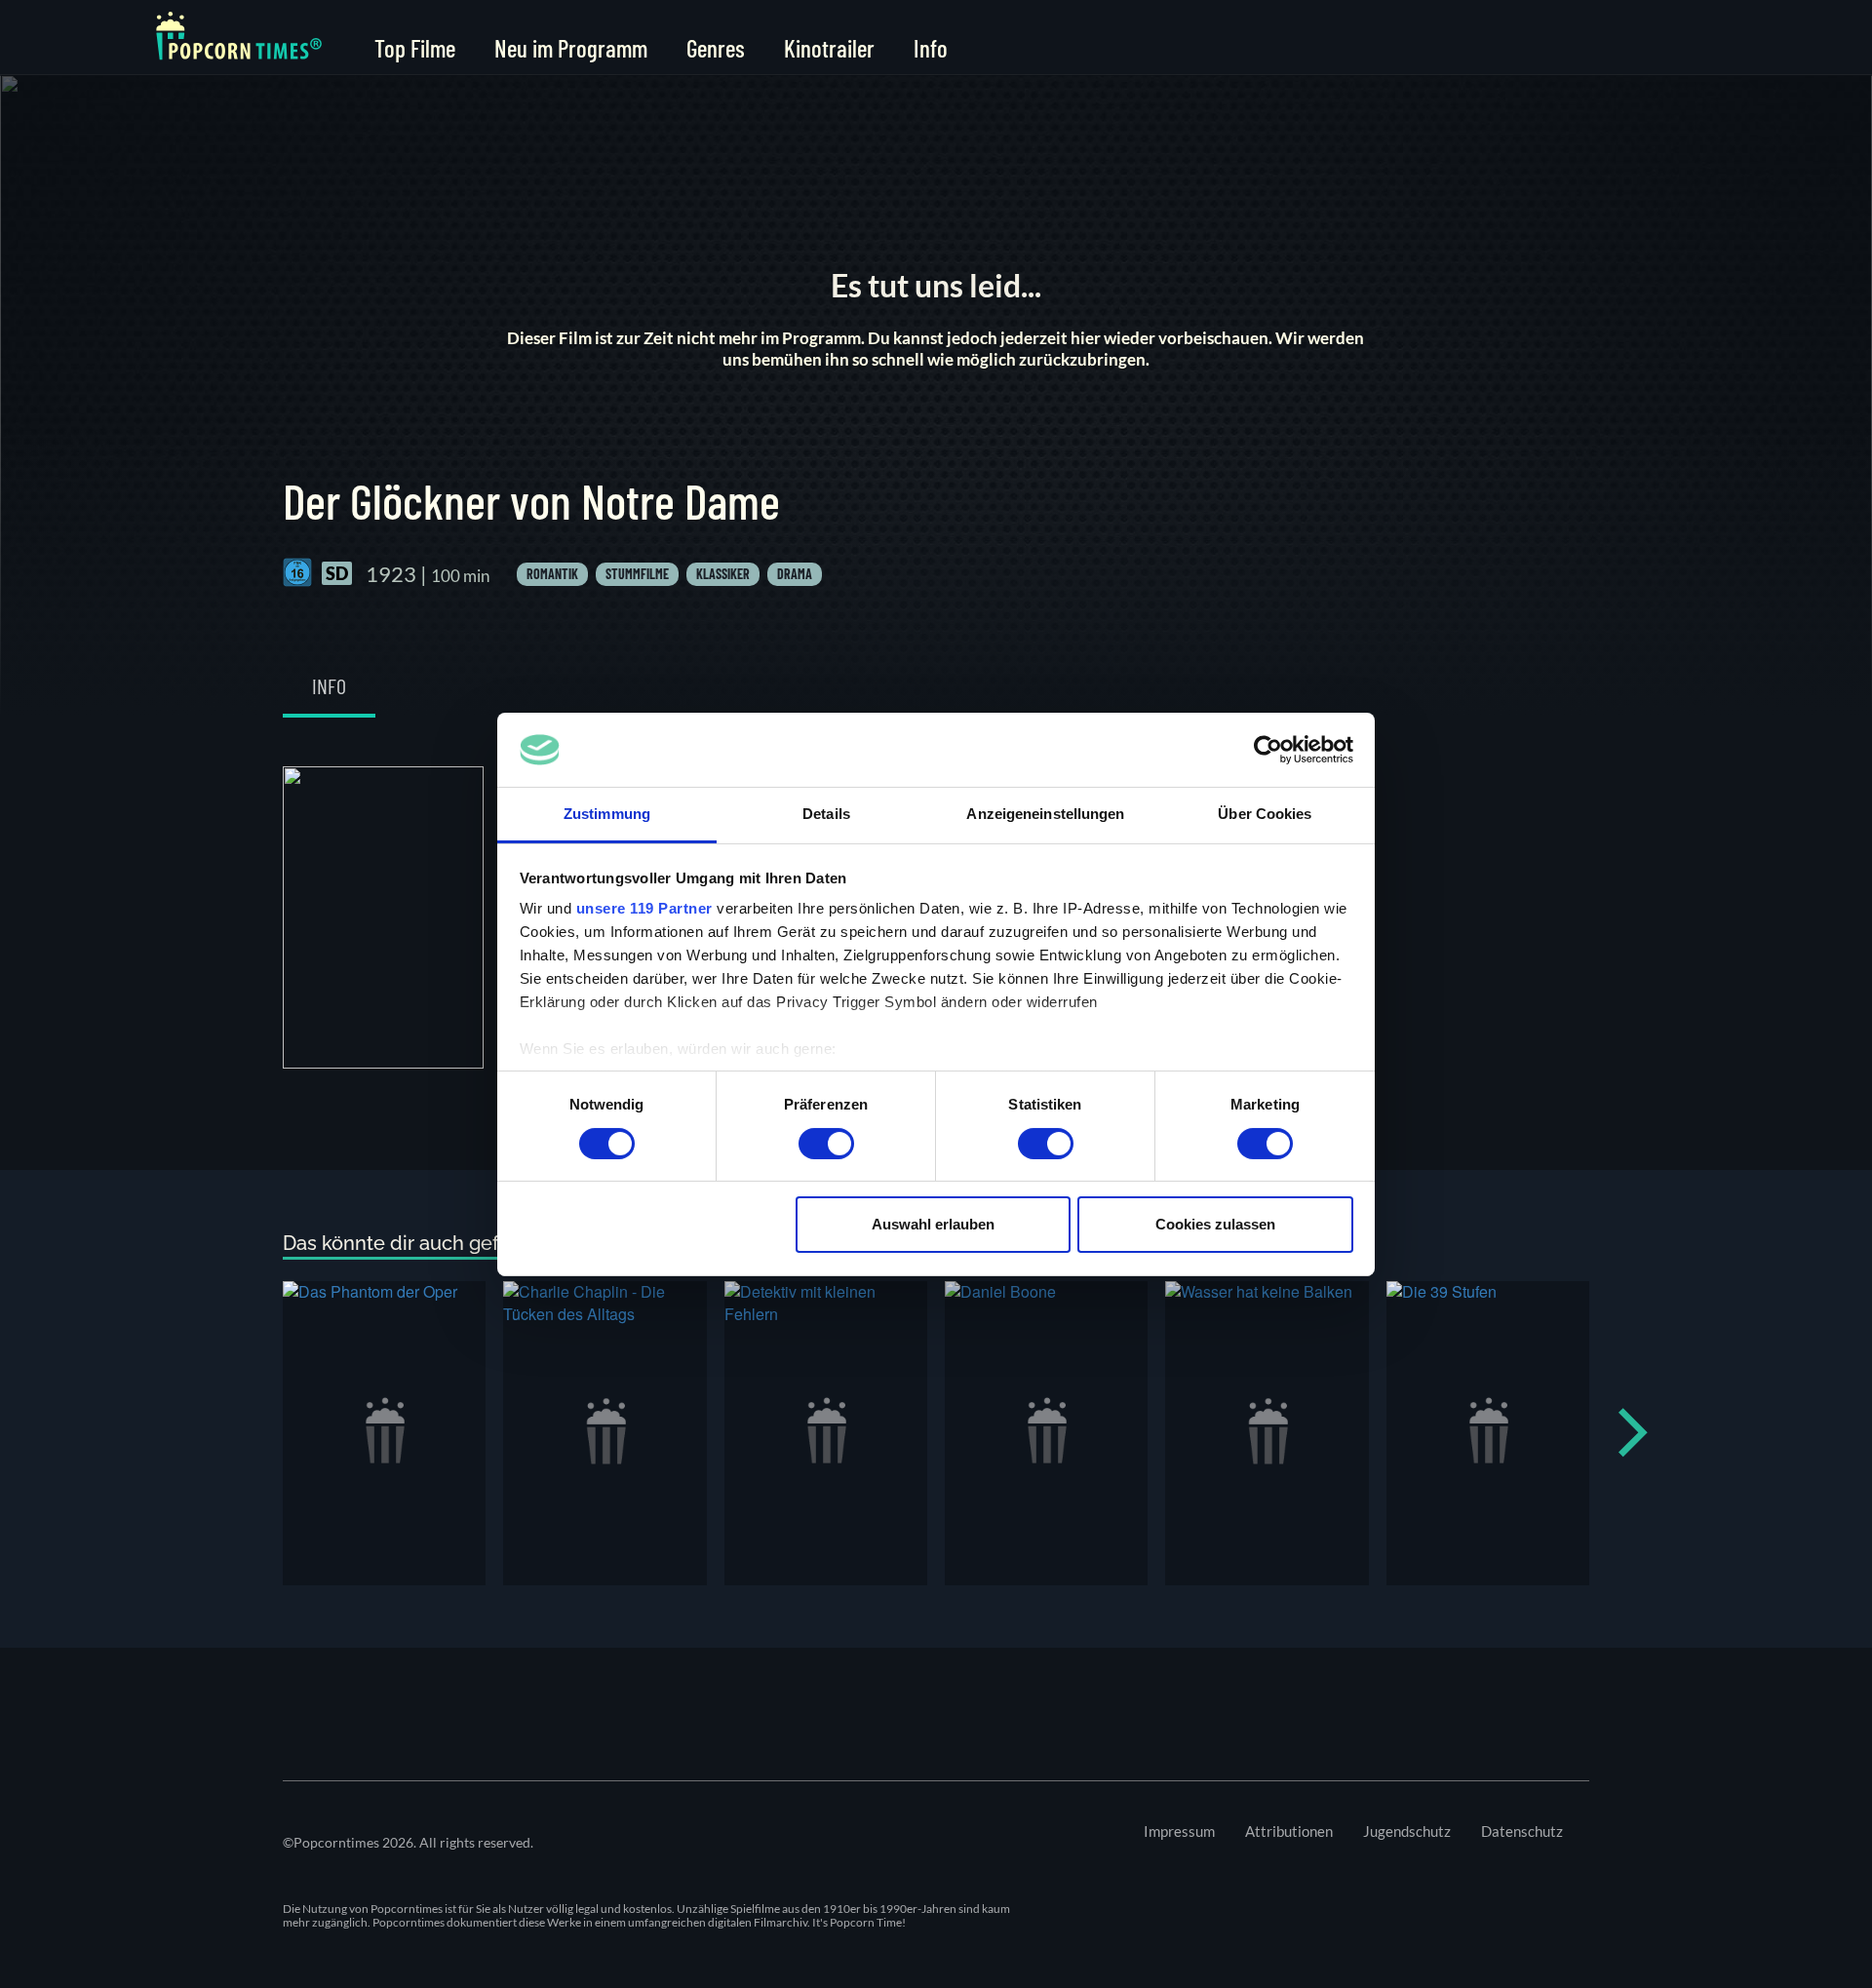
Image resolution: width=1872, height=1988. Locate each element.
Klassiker (723, 574)
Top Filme (415, 48)
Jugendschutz (1407, 1831)
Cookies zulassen (1215, 1224)
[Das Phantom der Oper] (384, 1433)
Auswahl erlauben (933, 1224)
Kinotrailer (829, 48)
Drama (795, 574)
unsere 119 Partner (644, 908)
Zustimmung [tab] (607, 814)
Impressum (1179, 1831)
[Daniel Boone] (1046, 1433)
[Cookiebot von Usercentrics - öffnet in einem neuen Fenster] (1268, 750)
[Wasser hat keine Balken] (1267, 1433)
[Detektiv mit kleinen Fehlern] (826, 1433)
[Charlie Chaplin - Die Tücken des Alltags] (604, 1433)
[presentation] (1633, 1433)
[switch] (826, 1144)
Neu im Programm (571, 48)
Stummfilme (637, 574)
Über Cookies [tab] (1265, 814)
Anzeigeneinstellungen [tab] (1045, 814)
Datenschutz (1522, 1831)
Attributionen (1289, 1831)
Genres (716, 48)
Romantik (552, 574)
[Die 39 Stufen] (1488, 1433)
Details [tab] (826, 814)
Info (931, 48)
